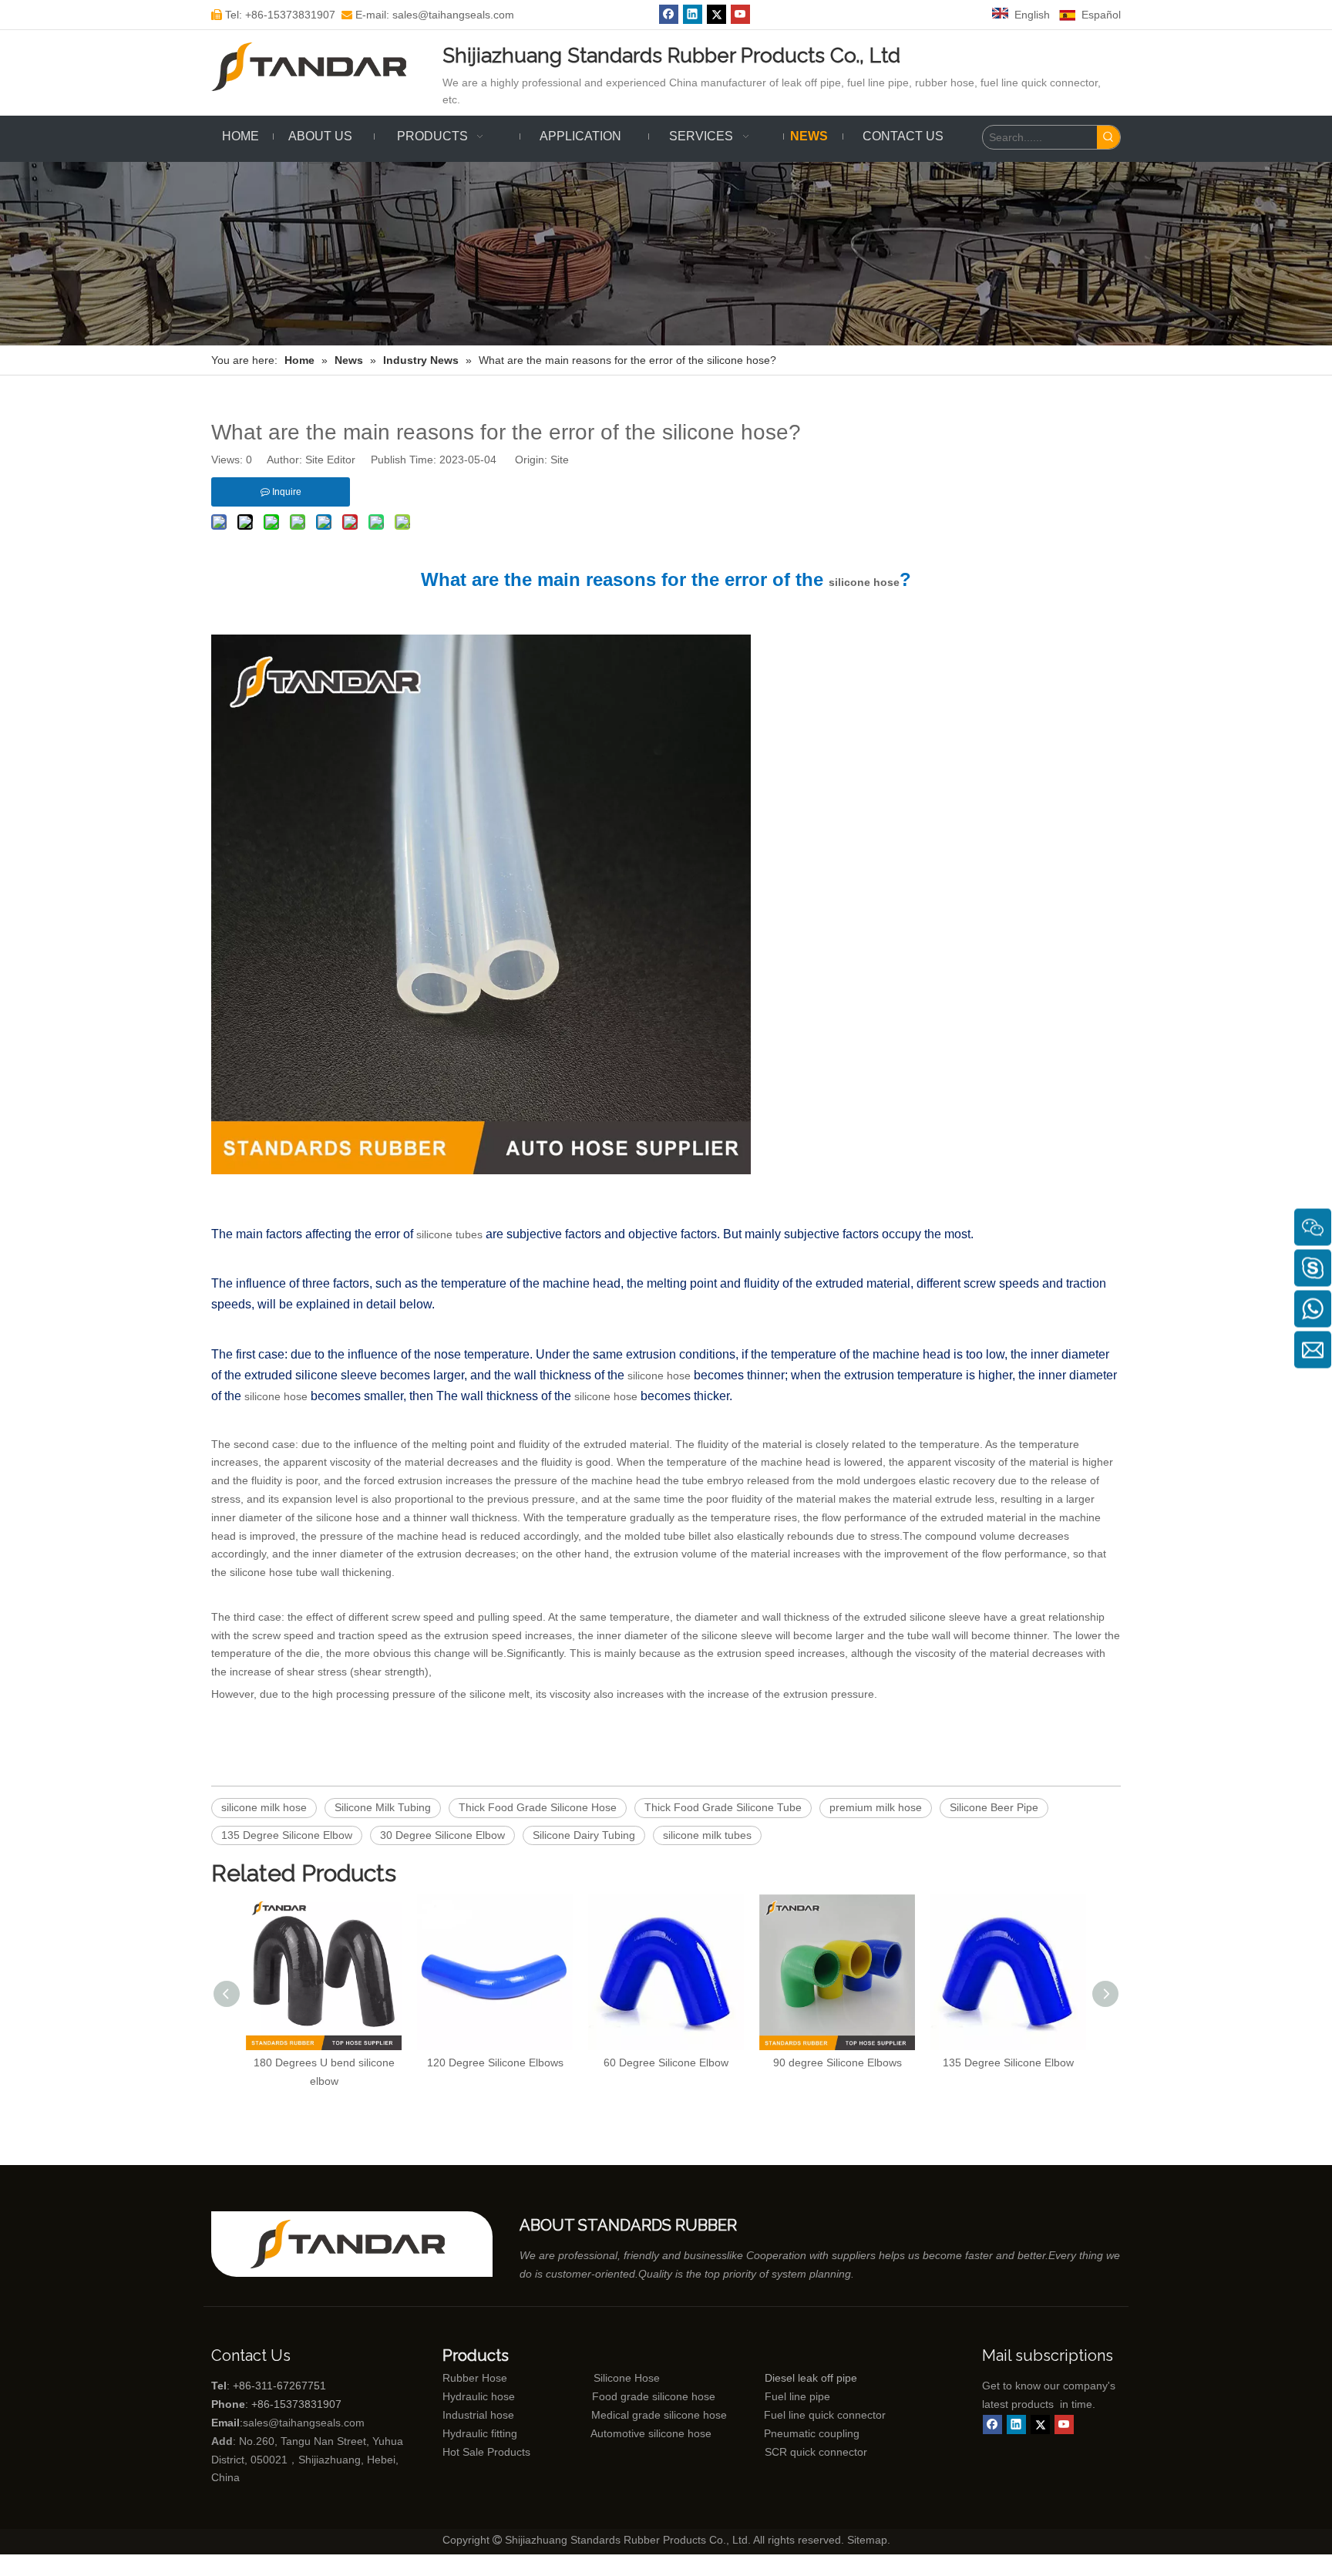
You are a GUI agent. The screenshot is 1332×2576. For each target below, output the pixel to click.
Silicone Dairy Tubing (584, 1835)
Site (560, 460)
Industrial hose (478, 2415)
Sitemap (867, 2540)
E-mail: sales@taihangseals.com (428, 15)
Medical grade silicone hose (659, 2415)
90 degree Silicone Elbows (838, 2062)
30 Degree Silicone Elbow (442, 1835)
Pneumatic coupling (812, 2433)
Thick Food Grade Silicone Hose (538, 1807)
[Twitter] (716, 14)
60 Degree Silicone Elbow (666, 2062)
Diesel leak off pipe (811, 2378)
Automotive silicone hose (622, 2433)
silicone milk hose (264, 1807)
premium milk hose (876, 1807)
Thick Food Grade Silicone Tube (723, 1807)
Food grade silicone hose (655, 2396)
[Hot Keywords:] (1108, 137)
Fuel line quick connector (825, 2415)
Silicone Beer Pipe (994, 1807)
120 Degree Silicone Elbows (495, 2062)
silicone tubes (451, 1234)
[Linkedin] (693, 14)
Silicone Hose (594, 2378)
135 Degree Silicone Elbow (287, 1835)
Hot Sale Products (486, 2452)
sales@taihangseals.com (304, 2423)
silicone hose (864, 582)
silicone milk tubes (707, 1835)
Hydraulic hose (479, 2396)
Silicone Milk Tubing (383, 1807)
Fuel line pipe (797, 2396)
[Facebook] (669, 14)
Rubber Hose (475, 2378)
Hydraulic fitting (480, 2433)
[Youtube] (740, 14)
